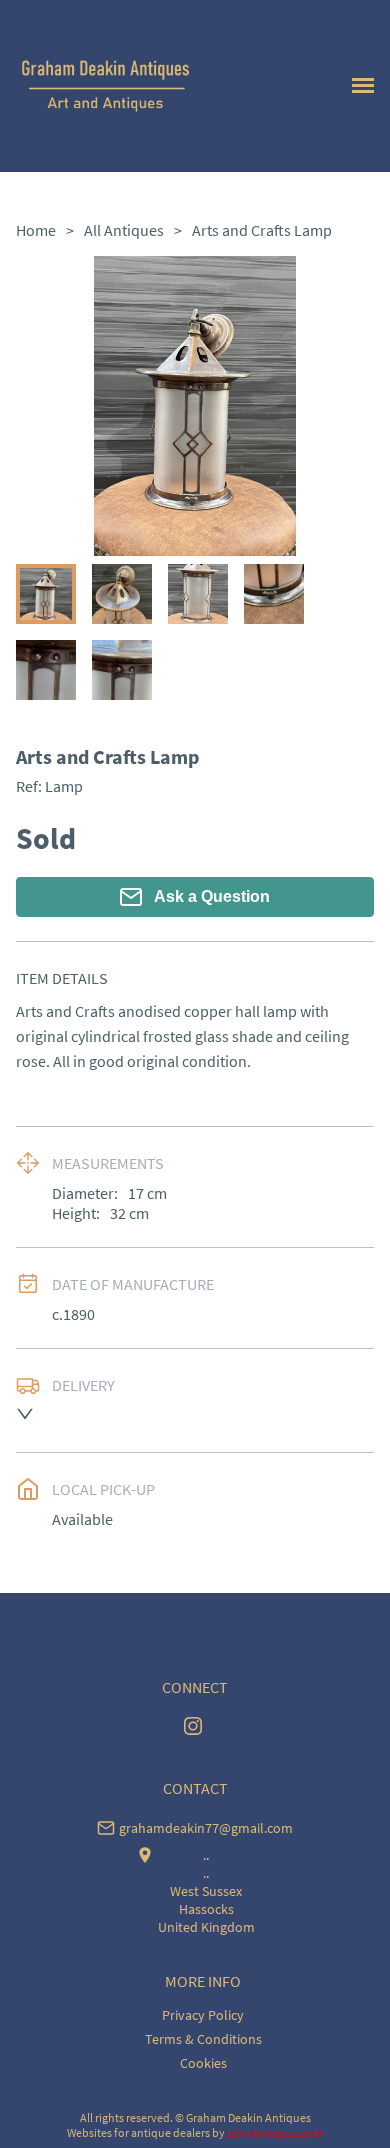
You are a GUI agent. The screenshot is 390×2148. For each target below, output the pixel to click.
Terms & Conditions (203, 2039)
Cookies (203, 2063)
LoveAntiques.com (275, 2132)
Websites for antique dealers (138, 2132)
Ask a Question (212, 896)
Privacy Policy (203, 2015)
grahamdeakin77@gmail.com (206, 1828)
